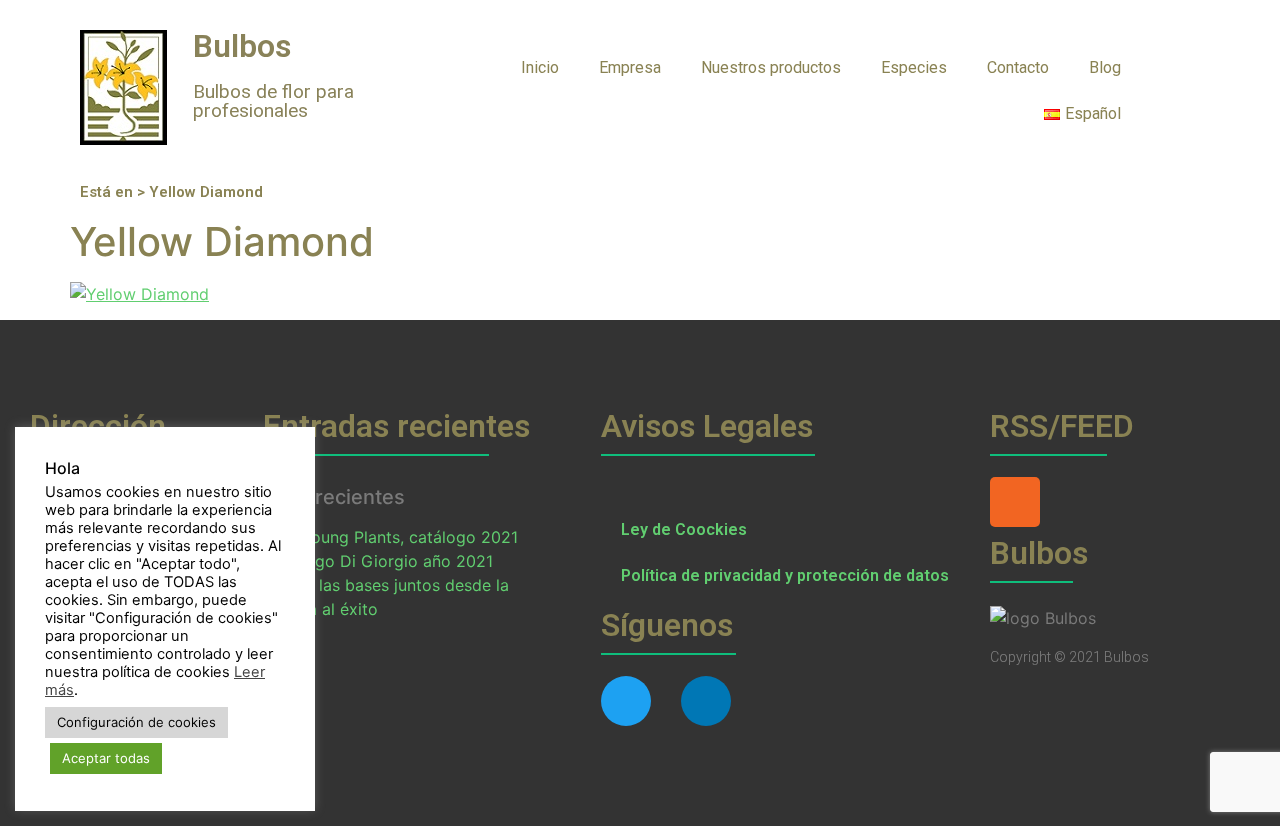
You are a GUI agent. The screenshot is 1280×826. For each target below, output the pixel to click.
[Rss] (1015, 502)
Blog (1105, 67)
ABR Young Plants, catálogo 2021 (391, 537)
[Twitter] (626, 701)
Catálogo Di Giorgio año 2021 (379, 561)
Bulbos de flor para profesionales (273, 101)
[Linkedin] (706, 701)
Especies (914, 67)
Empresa (630, 67)
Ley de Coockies (684, 529)
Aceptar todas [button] (106, 758)
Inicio (540, 67)
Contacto (1018, 67)
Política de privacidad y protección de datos (785, 575)
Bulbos (242, 46)
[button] (1180, 66)
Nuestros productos (771, 67)
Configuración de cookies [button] (136, 722)
